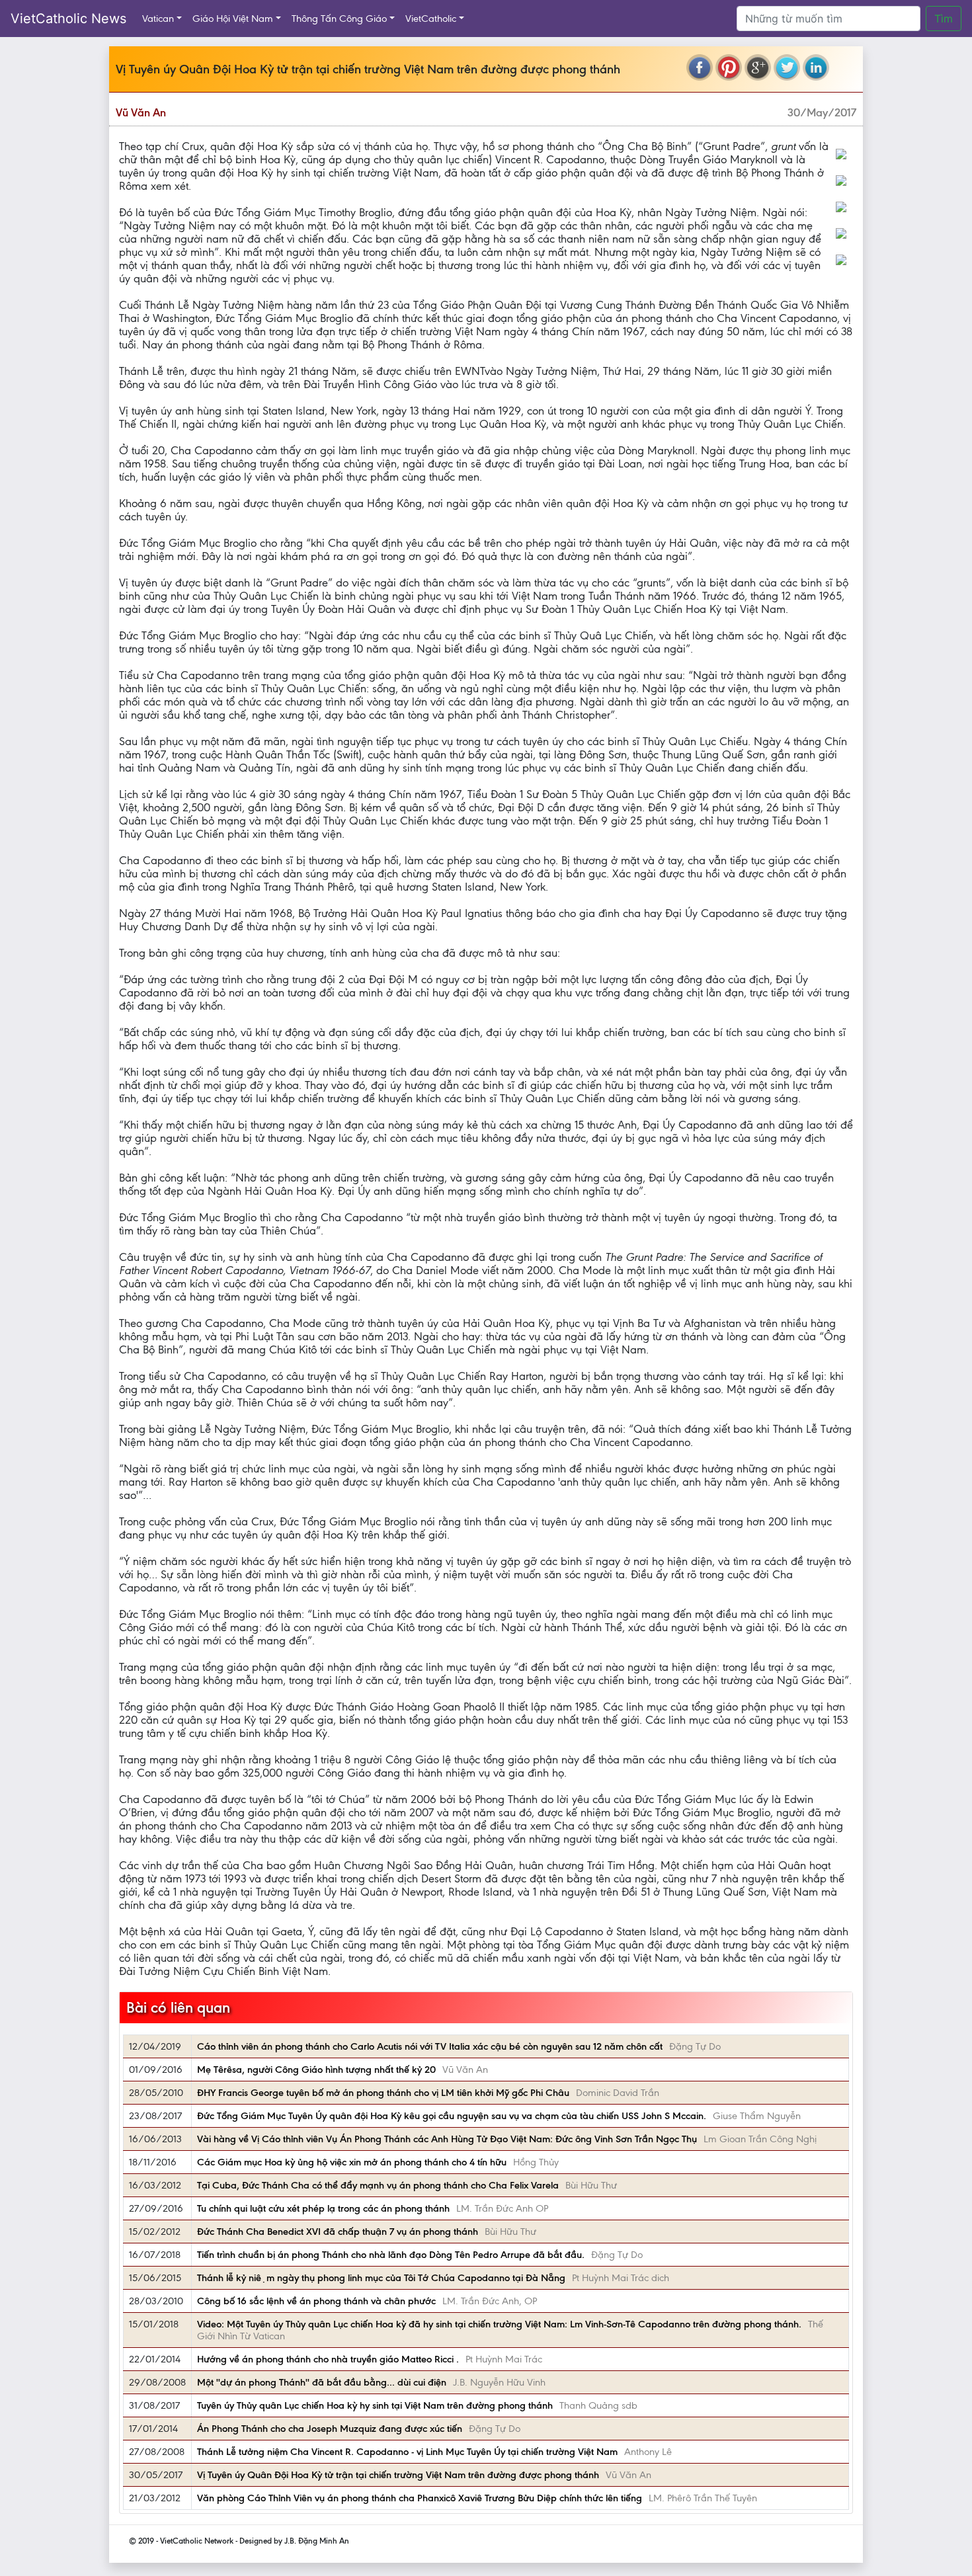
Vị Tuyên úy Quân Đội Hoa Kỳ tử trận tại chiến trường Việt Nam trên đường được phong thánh (398, 2475)
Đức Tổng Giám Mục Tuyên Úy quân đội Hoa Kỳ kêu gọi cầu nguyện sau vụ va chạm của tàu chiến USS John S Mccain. (452, 2116)
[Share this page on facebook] (700, 67)
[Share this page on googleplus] (758, 67)
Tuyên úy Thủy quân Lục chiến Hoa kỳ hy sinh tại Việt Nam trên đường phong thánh (375, 2405)
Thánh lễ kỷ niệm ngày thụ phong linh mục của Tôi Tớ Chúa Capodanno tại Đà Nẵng (381, 2278)
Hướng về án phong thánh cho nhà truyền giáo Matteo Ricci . (328, 2359)
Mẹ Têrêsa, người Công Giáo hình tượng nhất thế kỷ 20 (316, 2070)
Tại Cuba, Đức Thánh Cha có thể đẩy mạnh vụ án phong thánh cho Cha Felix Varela (378, 2185)
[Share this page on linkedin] (816, 67)
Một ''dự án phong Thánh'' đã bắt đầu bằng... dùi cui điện (322, 2382)
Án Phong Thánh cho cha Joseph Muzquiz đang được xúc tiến (330, 2429)
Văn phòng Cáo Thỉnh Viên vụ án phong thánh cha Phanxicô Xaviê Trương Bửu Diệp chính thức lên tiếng (420, 2498)
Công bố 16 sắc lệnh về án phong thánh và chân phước (316, 2301)
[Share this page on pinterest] (729, 67)
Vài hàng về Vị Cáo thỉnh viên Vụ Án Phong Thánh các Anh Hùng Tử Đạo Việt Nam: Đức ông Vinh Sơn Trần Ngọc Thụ (447, 2139)
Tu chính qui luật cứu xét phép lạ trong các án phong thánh (323, 2208)
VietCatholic (431, 19)
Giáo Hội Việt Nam (233, 19)
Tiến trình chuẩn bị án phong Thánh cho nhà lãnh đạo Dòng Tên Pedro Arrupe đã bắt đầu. (391, 2255)
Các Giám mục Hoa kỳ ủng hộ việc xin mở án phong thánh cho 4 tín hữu (352, 2162)
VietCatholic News (68, 19)
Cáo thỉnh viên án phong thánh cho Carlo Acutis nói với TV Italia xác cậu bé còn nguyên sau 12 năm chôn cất (430, 2046)
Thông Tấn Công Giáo (339, 19)
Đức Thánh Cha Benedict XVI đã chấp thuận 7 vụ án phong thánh (338, 2232)
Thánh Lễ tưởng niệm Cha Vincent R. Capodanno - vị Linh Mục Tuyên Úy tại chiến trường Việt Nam (407, 2452)
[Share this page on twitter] (787, 67)
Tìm (944, 19)
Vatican (158, 19)
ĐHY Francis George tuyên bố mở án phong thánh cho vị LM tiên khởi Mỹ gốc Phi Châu (383, 2093)
